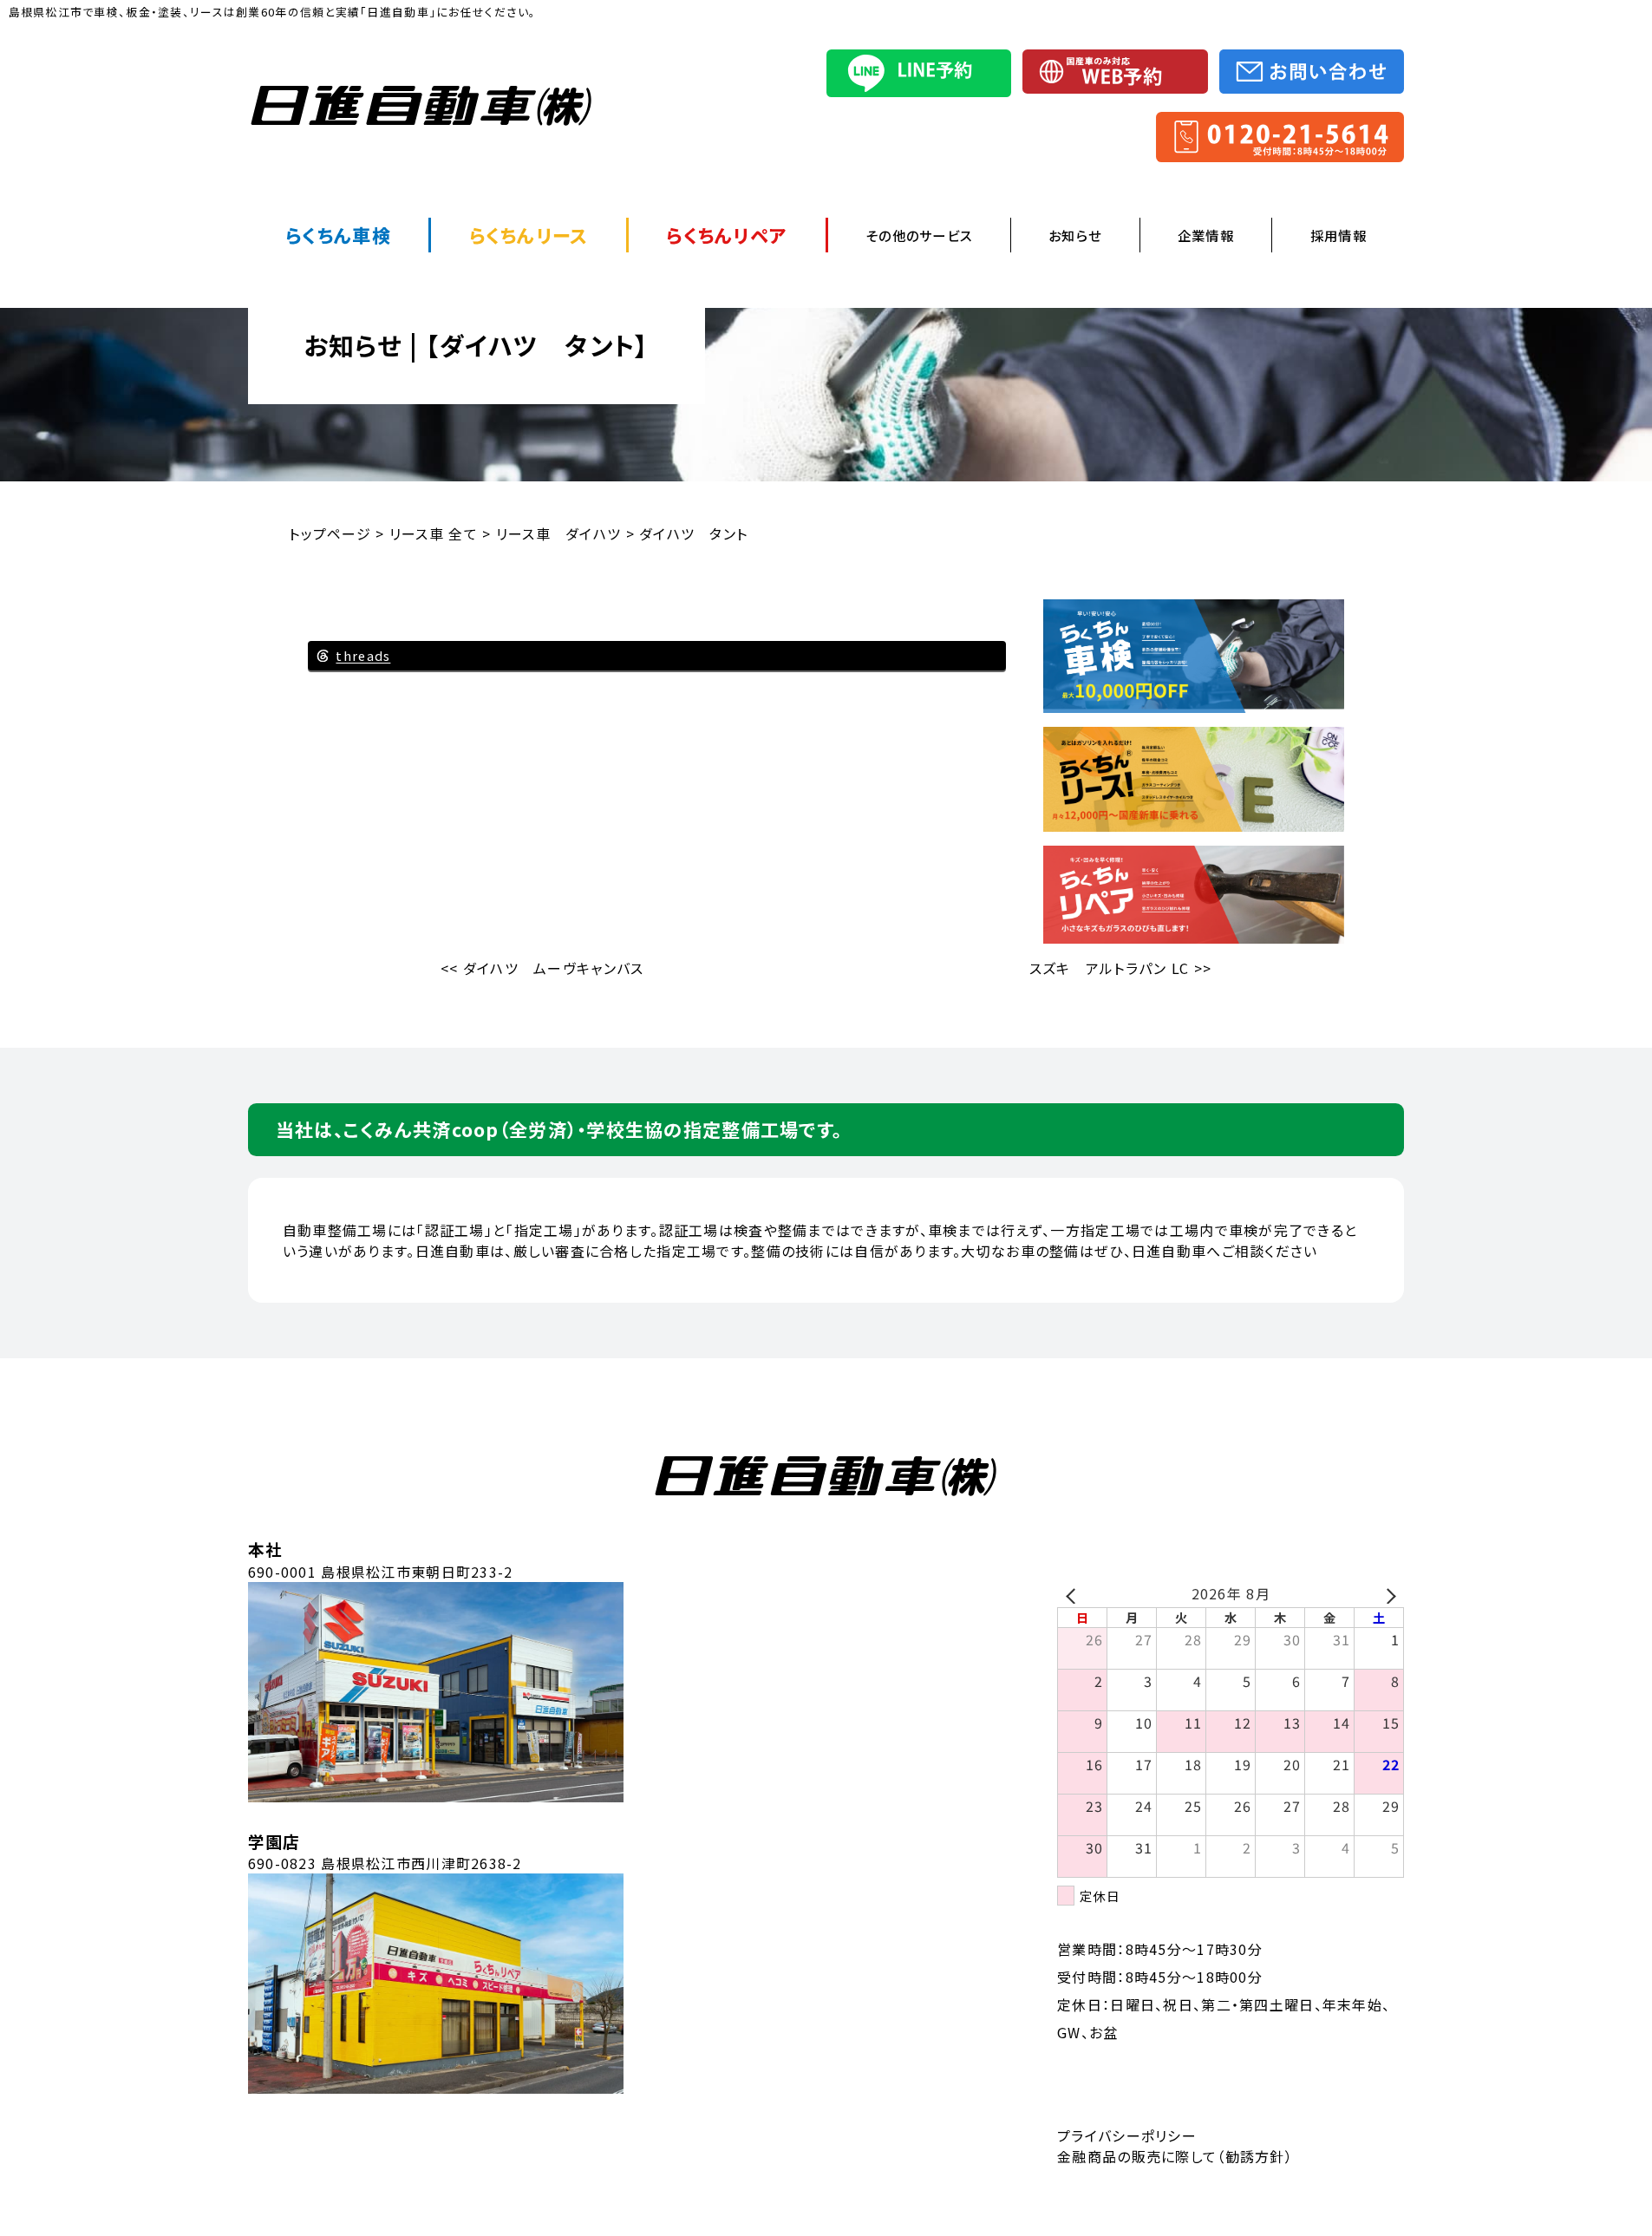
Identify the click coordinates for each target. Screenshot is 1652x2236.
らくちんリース (529, 235)
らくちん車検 (338, 235)
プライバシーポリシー (1127, 2135)
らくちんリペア (727, 235)
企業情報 (1206, 235)
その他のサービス (919, 235)
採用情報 (1339, 235)
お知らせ (1075, 235)
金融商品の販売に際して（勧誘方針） (1175, 2156)
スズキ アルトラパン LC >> (1120, 968)
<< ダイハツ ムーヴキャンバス (542, 968)
